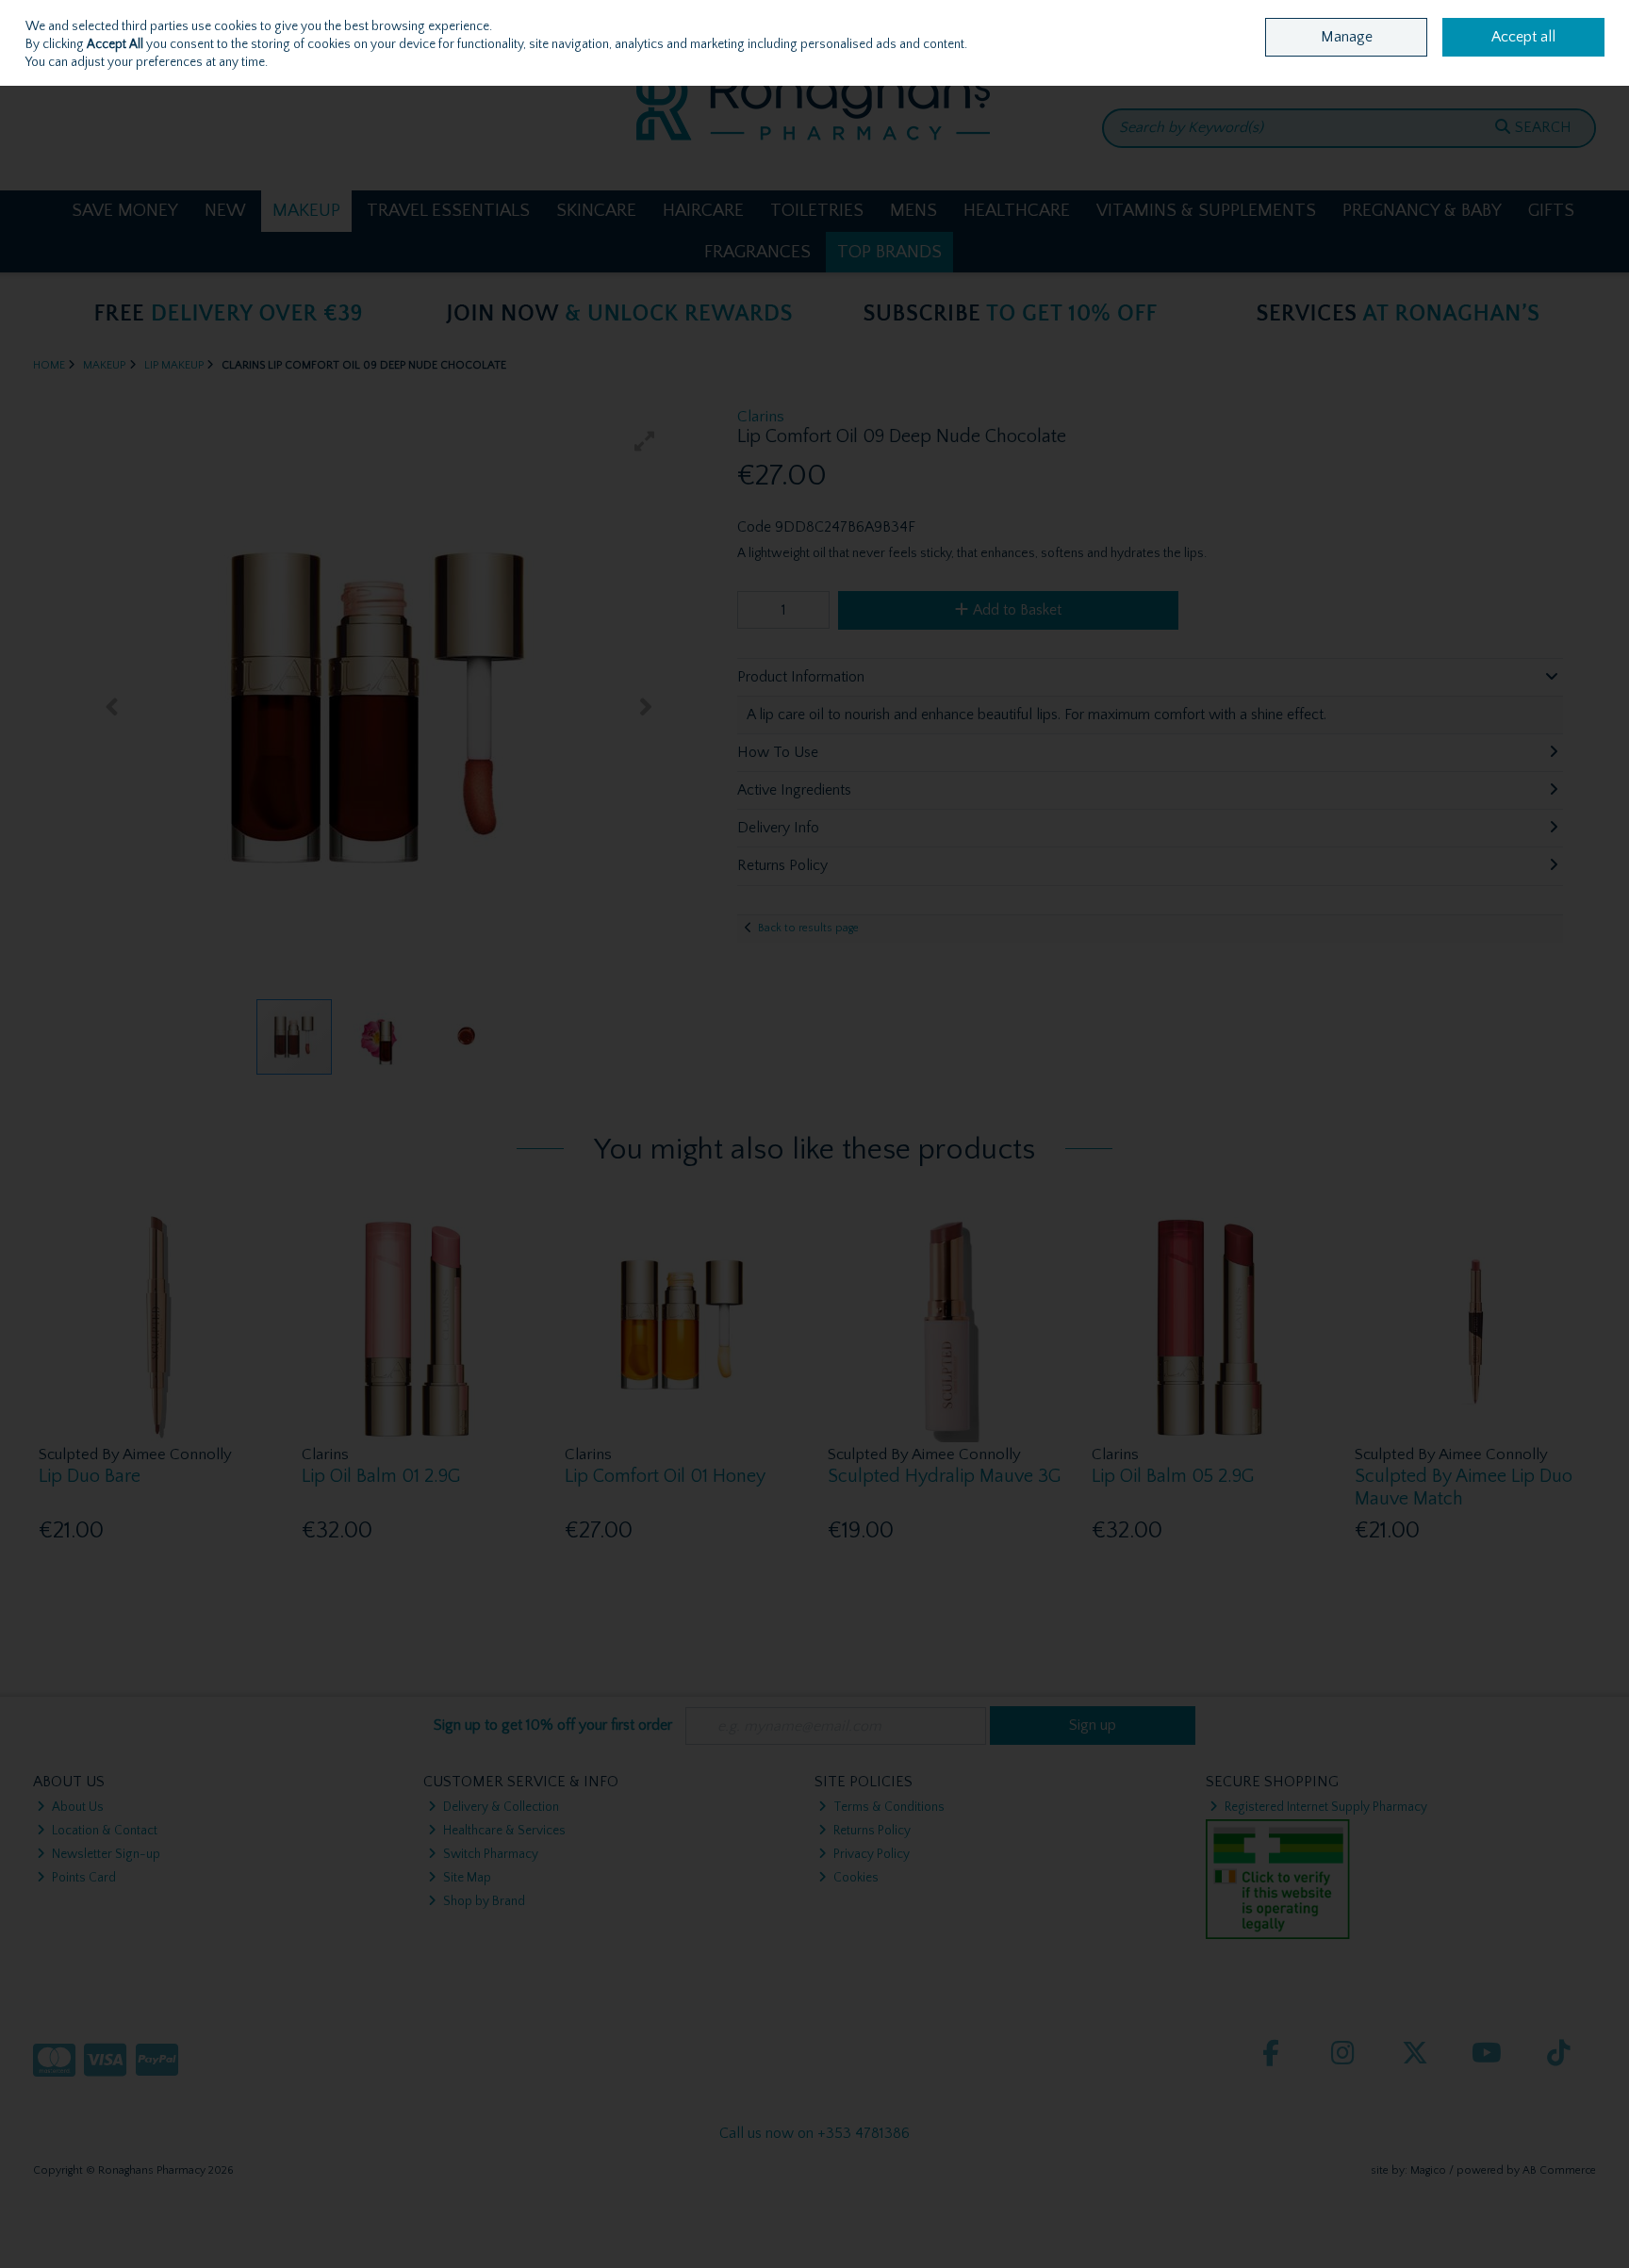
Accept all (1523, 37)
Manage (1347, 37)
